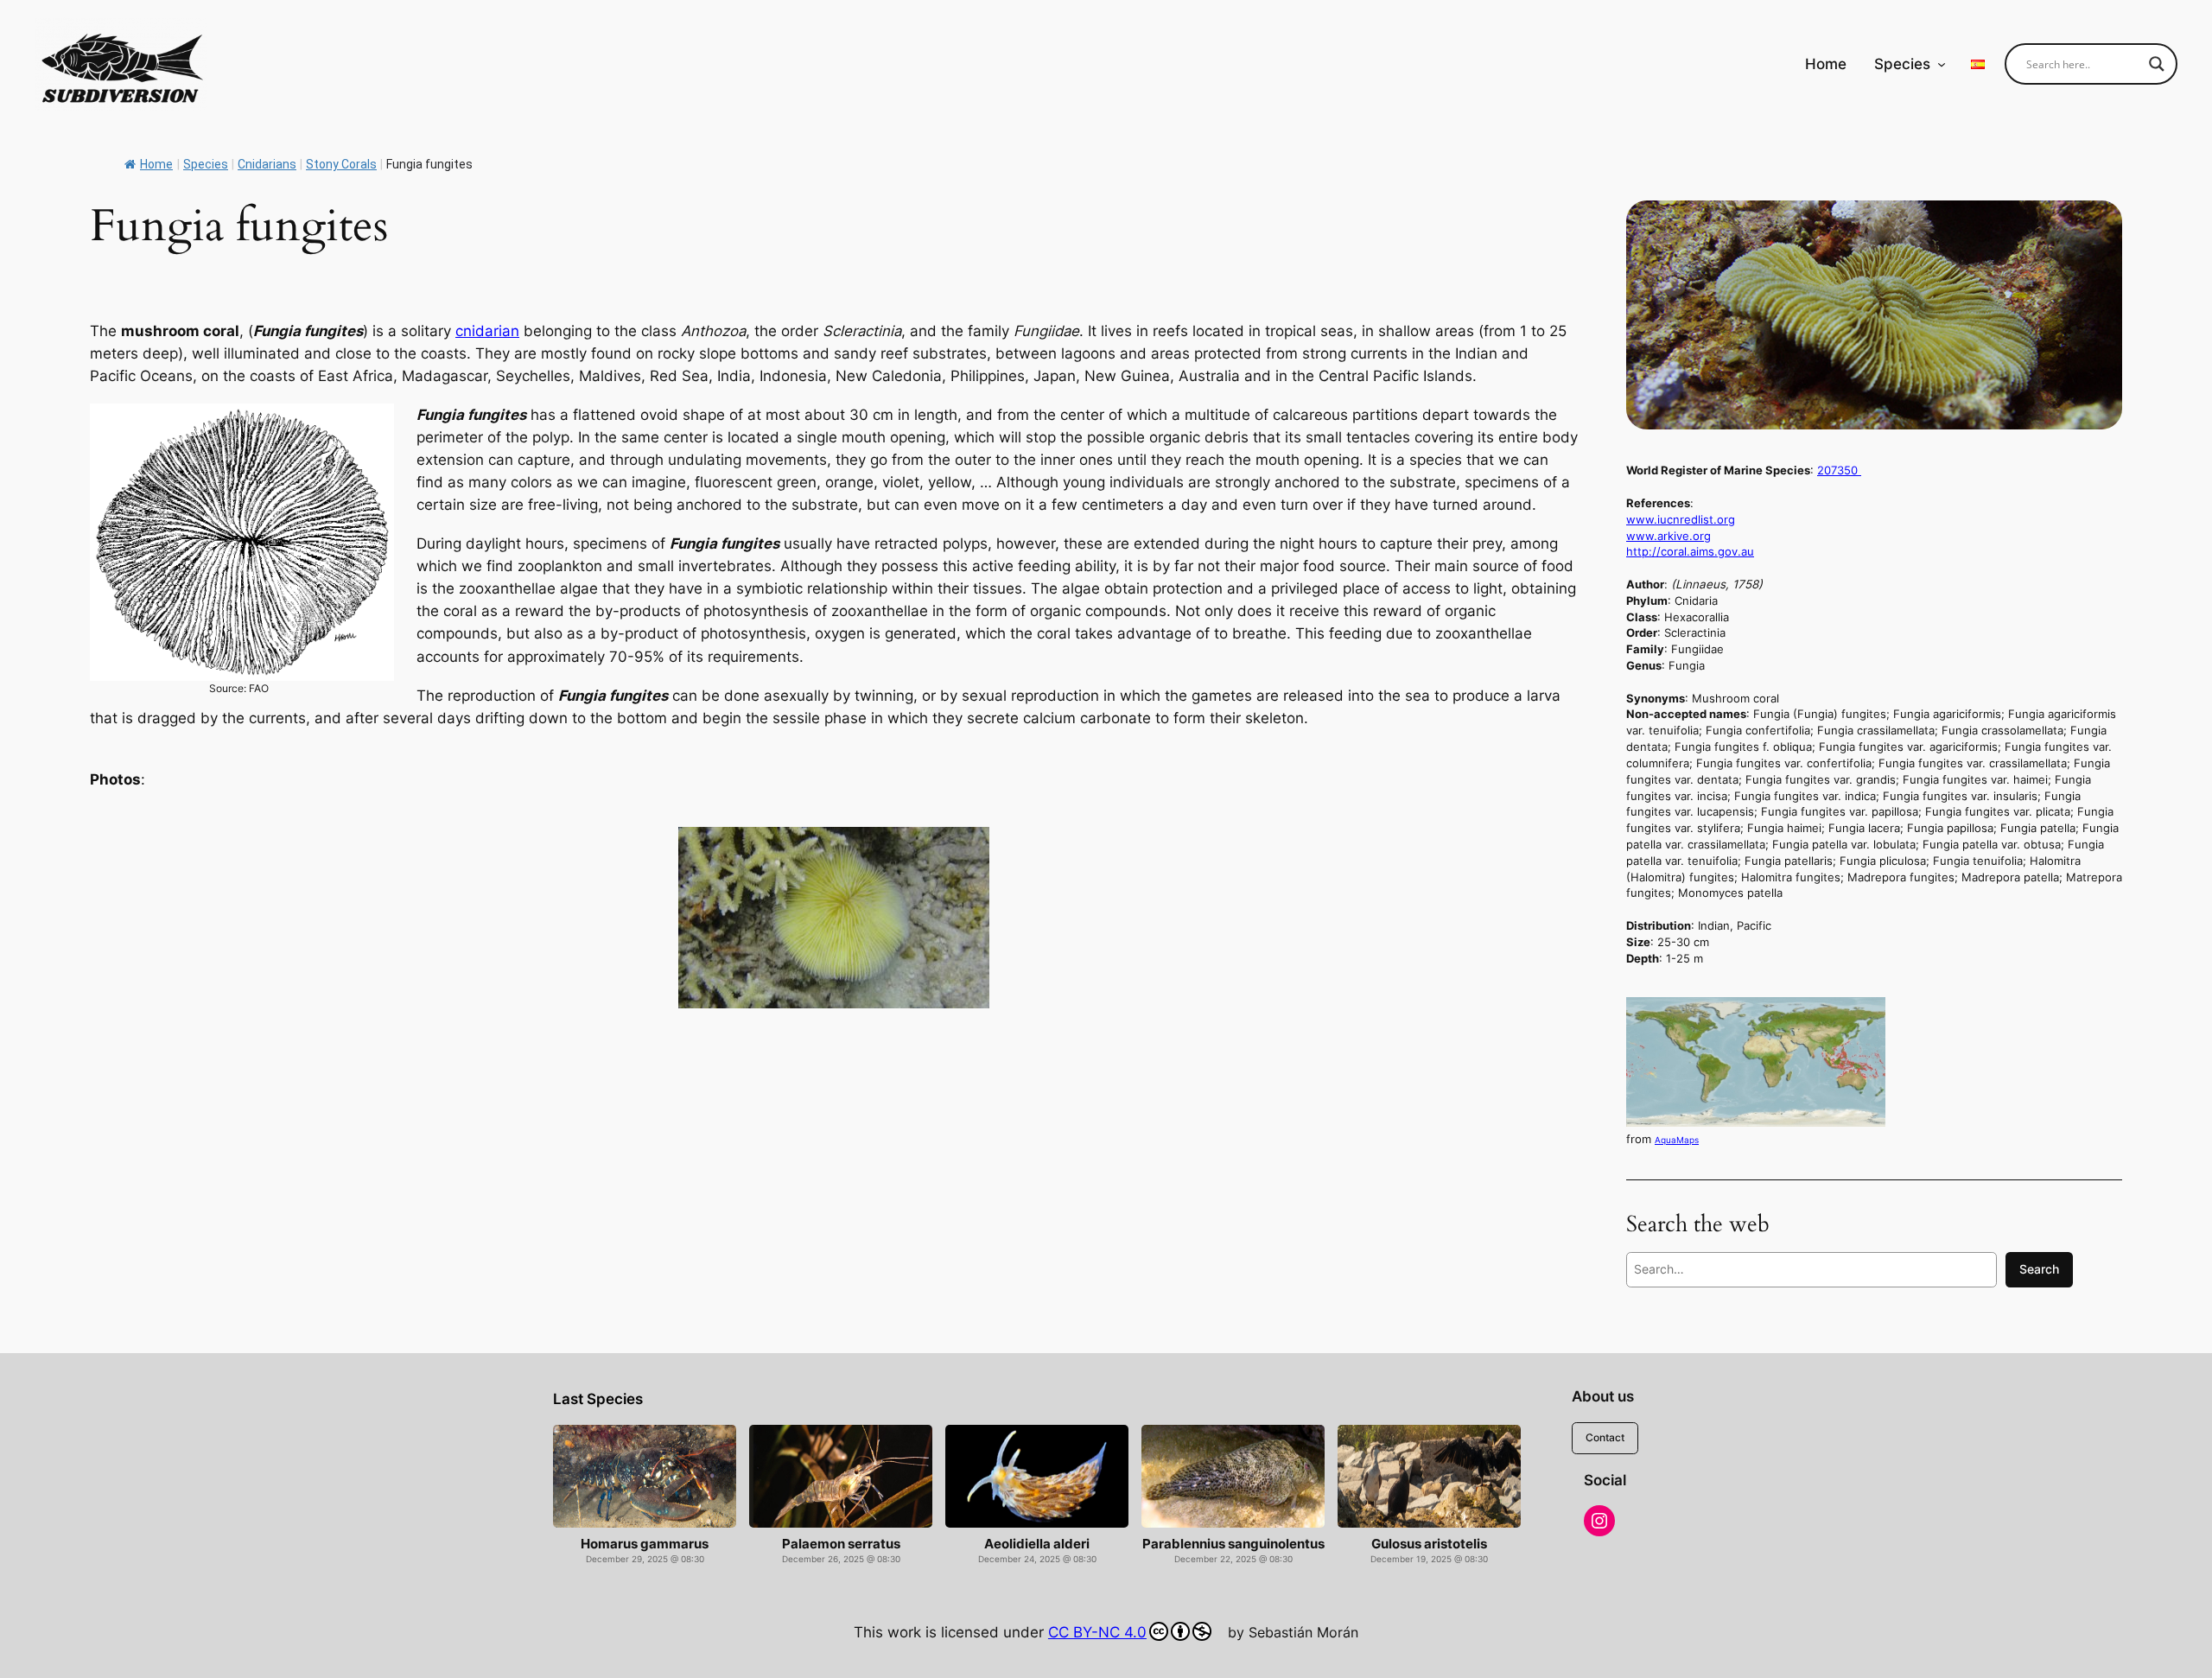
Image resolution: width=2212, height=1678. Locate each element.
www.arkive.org (1669, 536)
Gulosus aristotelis (1429, 1544)
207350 (1839, 470)
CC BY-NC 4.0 (1097, 1632)
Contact (1605, 1437)
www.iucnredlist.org (1681, 519)
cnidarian (487, 331)
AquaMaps (1677, 1140)
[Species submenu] (1942, 64)
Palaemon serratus (841, 1544)
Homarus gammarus (645, 1544)
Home (156, 164)
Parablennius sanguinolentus (1233, 1544)
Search (2039, 1269)
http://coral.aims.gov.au (1690, 551)
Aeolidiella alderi (1037, 1544)
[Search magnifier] (2157, 64)
